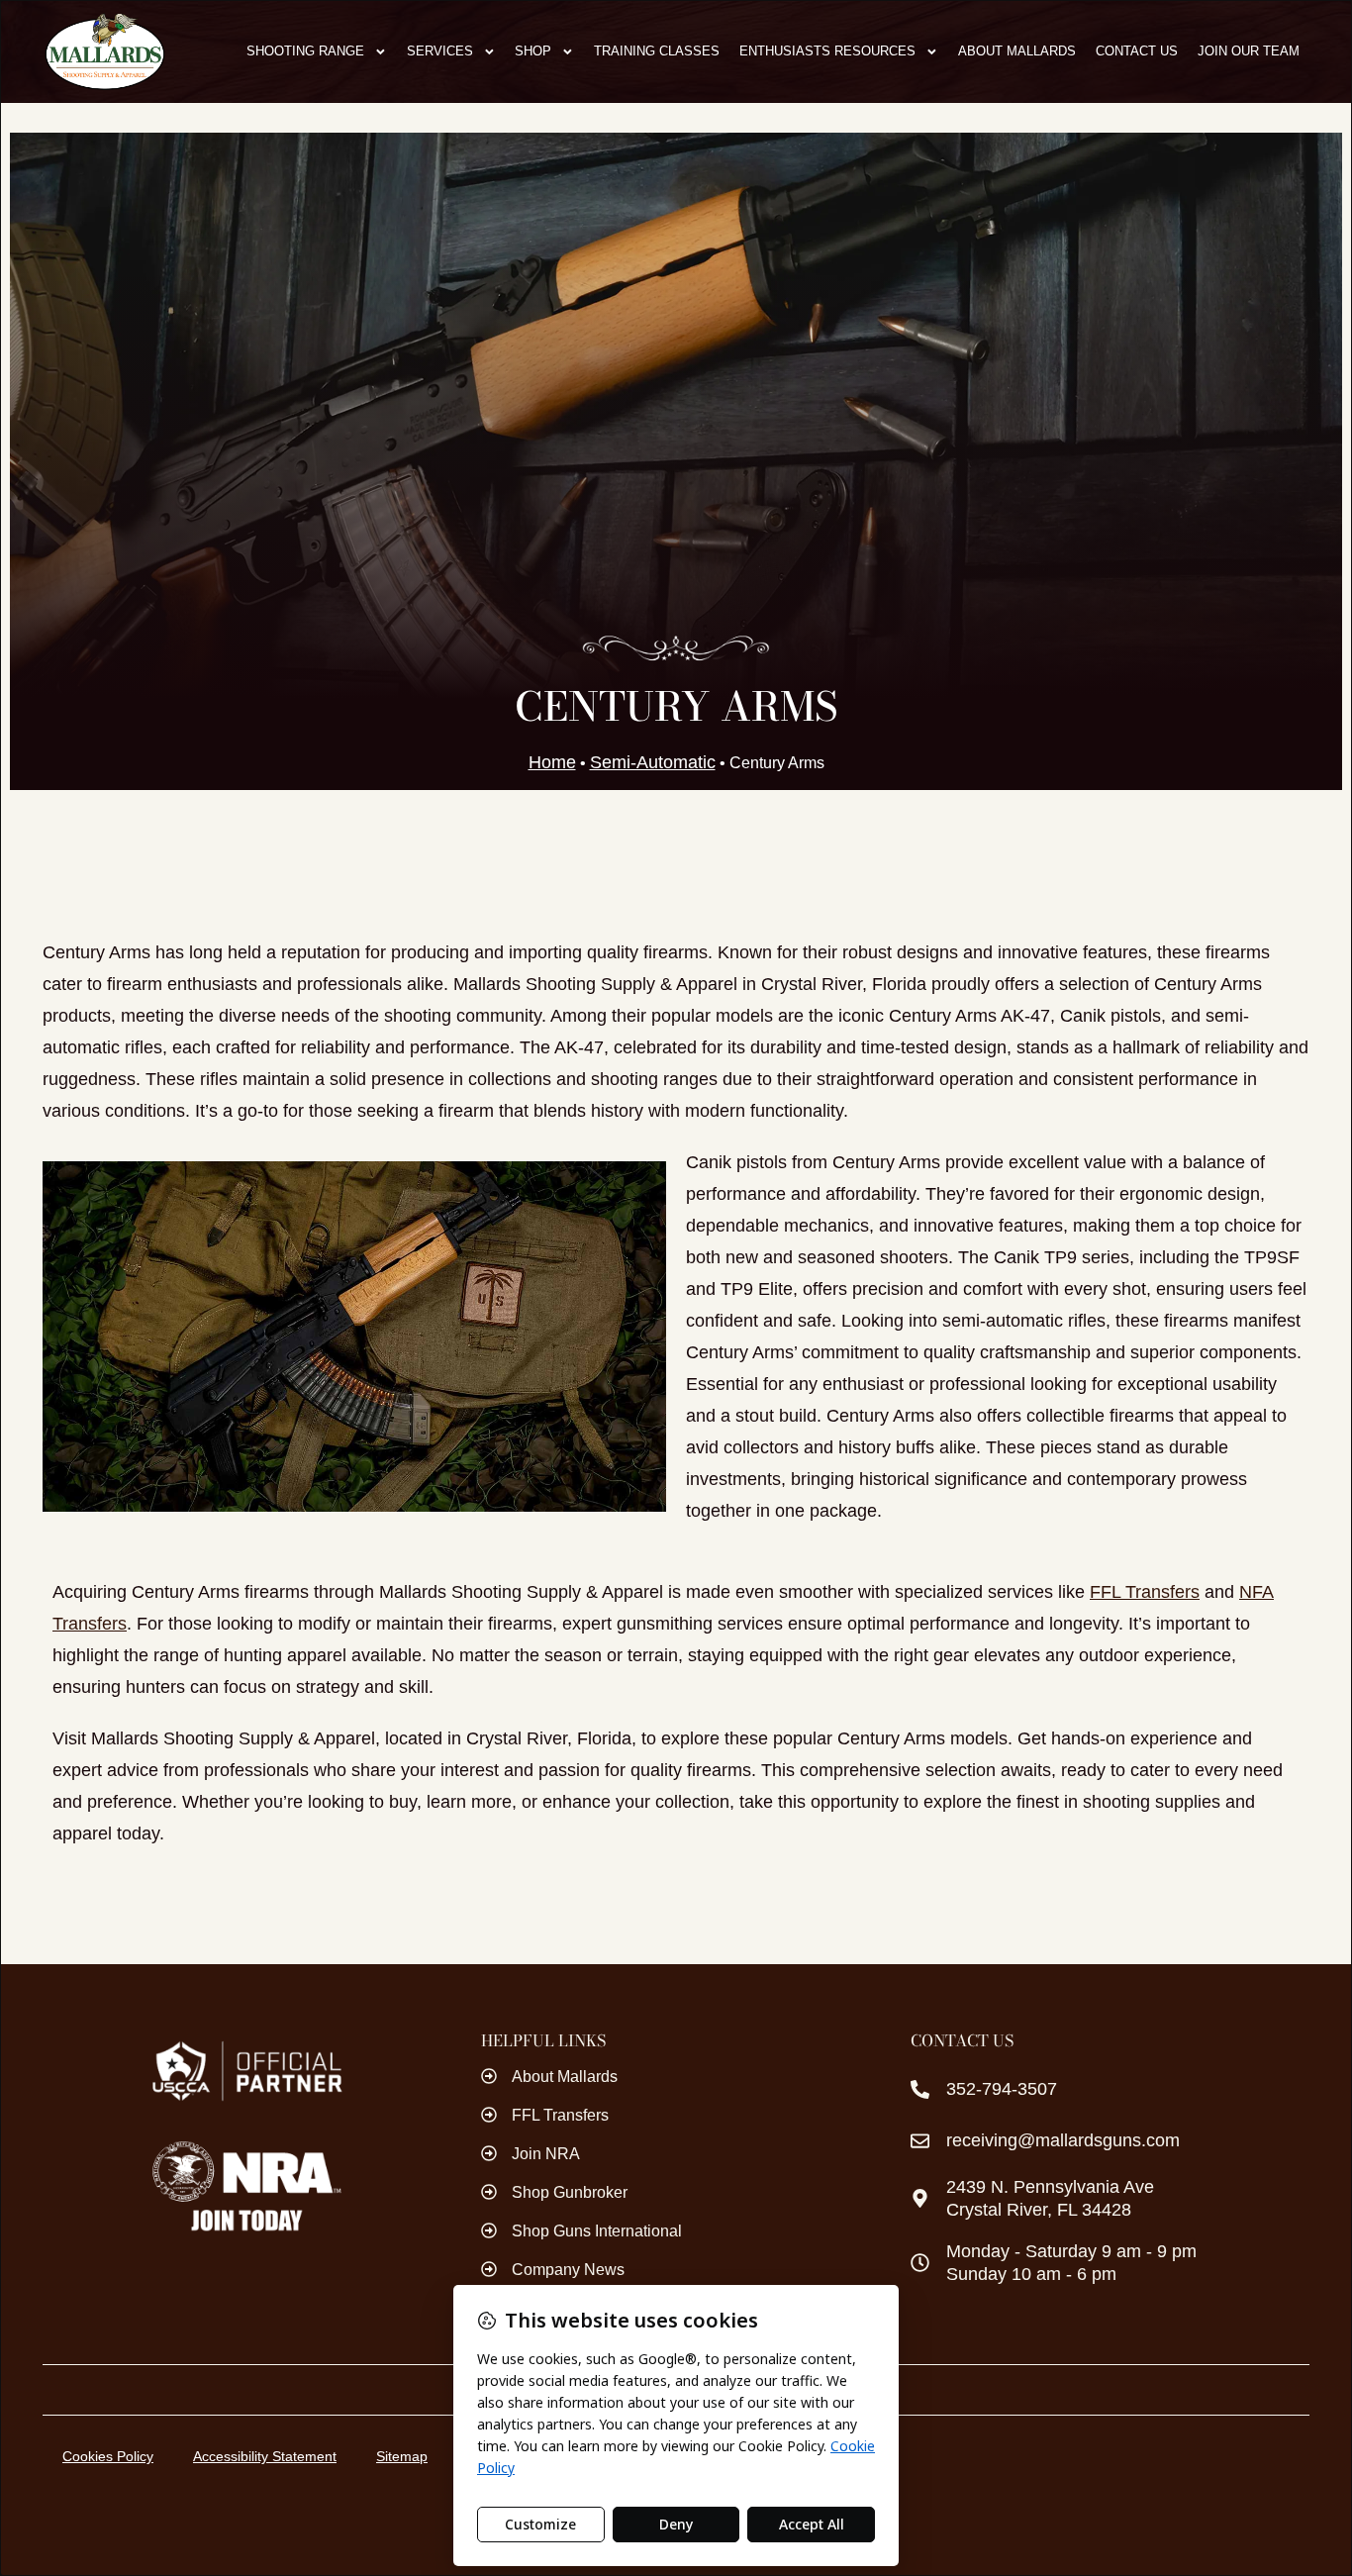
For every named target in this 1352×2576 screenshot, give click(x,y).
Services (440, 51)
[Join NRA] (489, 2153)
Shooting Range (305, 51)
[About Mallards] (489, 2076)
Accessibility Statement (265, 2456)
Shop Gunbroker (570, 2192)
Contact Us (1137, 51)
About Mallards (1017, 51)
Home (552, 762)
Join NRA (546, 2154)
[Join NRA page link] (247, 2186)
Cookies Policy (108, 2456)
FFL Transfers (1145, 1592)
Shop (533, 51)
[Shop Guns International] (489, 2230)
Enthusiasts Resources (827, 51)
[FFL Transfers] (489, 2115)
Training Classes (657, 51)
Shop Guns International (597, 2231)
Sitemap (402, 2456)
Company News (568, 2270)
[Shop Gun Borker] (489, 2192)
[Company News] (489, 2269)
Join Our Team (1249, 51)
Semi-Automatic (653, 762)
